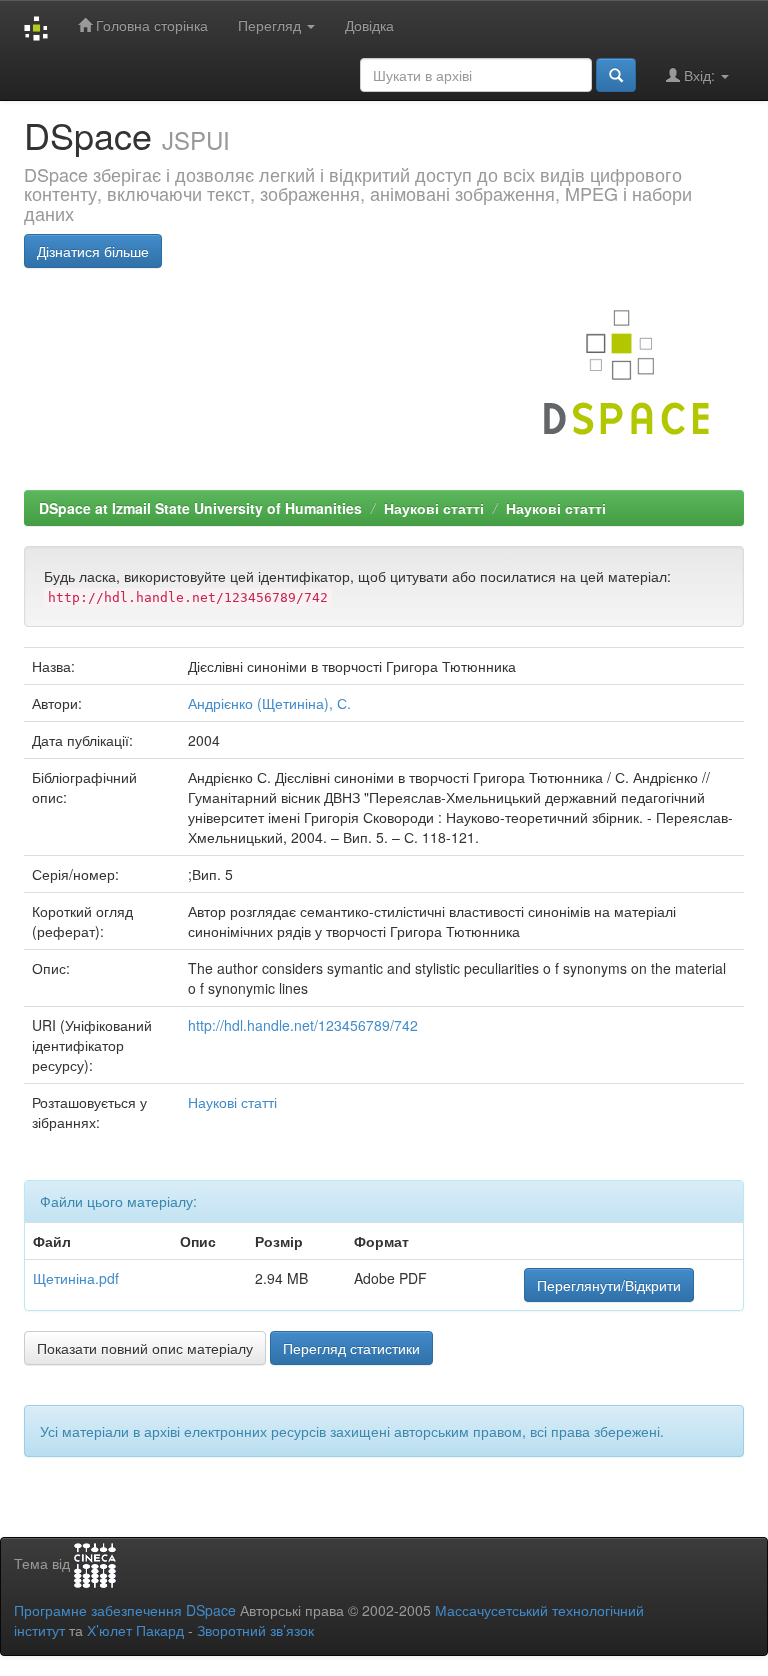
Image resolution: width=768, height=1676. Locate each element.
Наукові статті (434, 508)
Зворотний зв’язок (255, 1630)
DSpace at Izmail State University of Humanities (200, 508)
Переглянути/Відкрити (609, 1285)
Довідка (369, 25)
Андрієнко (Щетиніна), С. (269, 703)
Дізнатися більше (93, 251)
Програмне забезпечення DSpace (125, 1610)
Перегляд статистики (351, 1348)
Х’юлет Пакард (135, 1630)
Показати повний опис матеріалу (145, 1348)
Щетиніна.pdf (76, 1278)
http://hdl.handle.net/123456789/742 (303, 1025)
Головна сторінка (150, 25)
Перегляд (271, 25)
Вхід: (699, 75)
